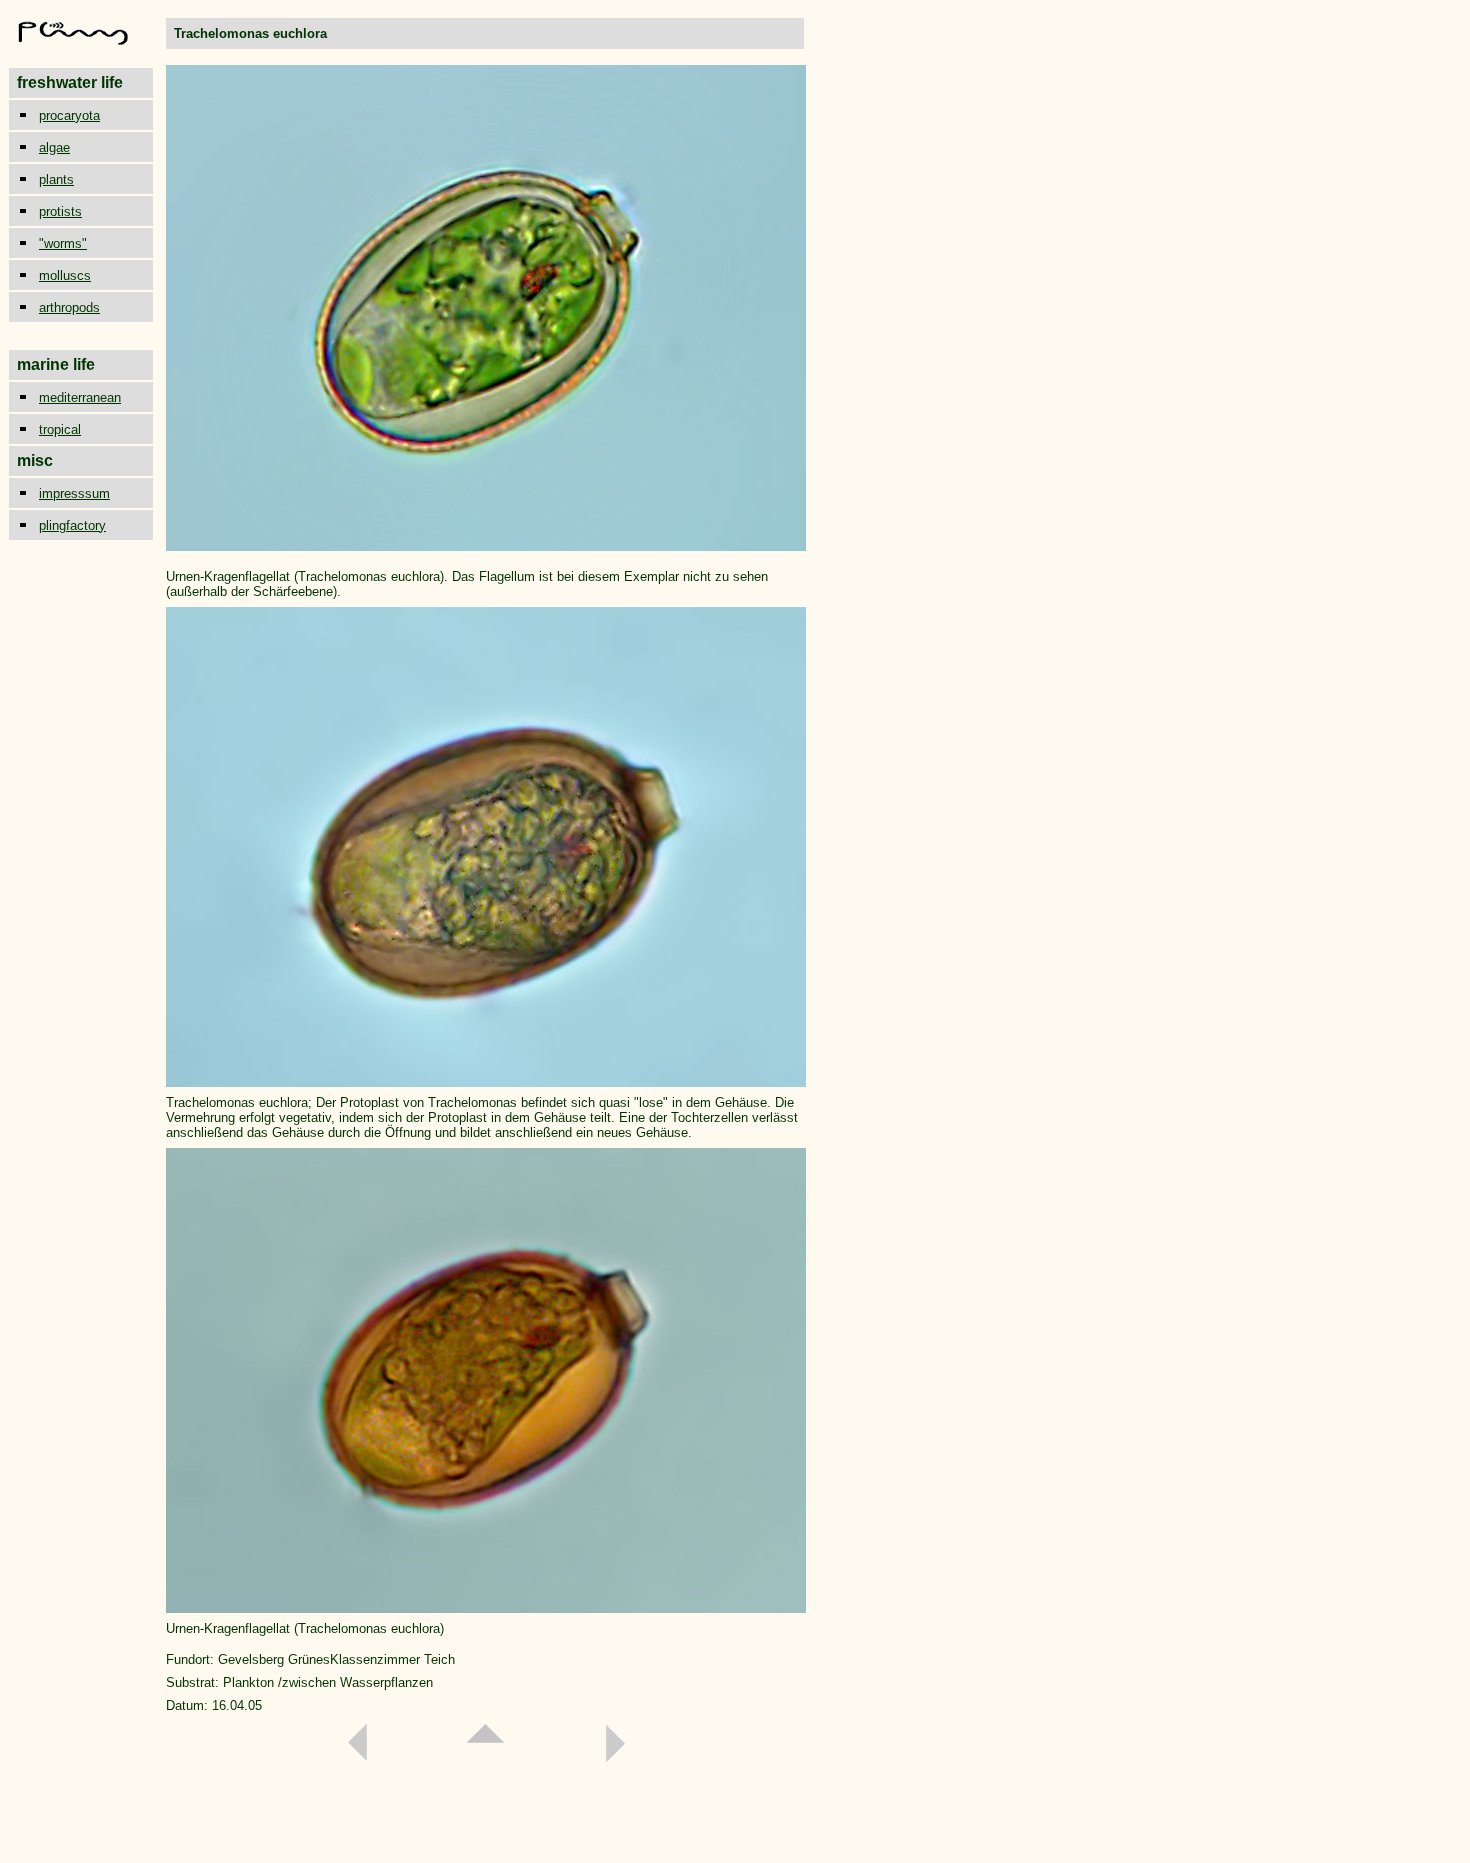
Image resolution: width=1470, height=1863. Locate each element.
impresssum (74, 493)
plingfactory (72, 525)
